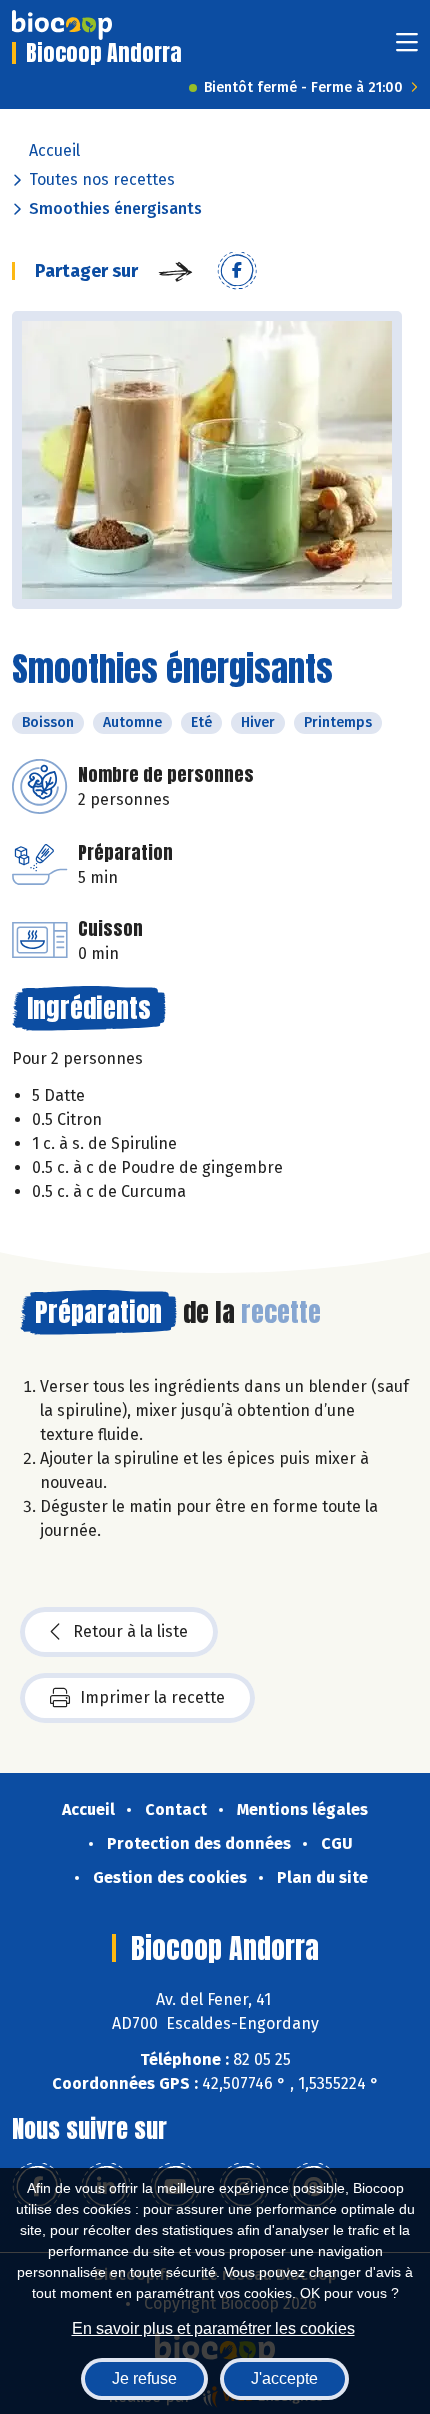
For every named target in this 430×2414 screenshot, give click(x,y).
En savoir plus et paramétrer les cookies (213, 2328)
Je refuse (144, 2378)
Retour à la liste (130, 1631)
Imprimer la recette (152, 1697)
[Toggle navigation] (407, 48)
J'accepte (284, 2378)
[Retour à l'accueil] (62, 25)
